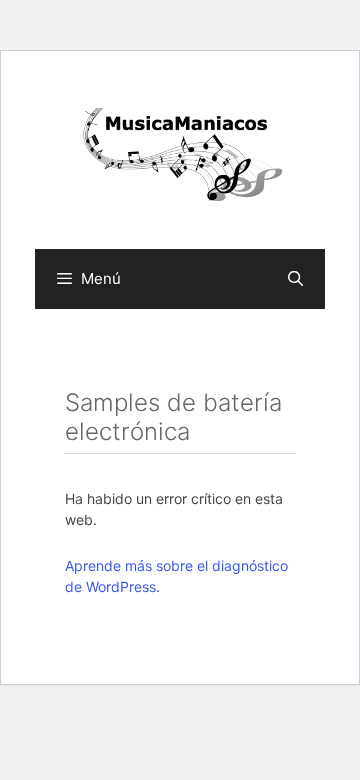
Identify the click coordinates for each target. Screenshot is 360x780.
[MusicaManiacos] (180, 157)
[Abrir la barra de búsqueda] (295, 279)
